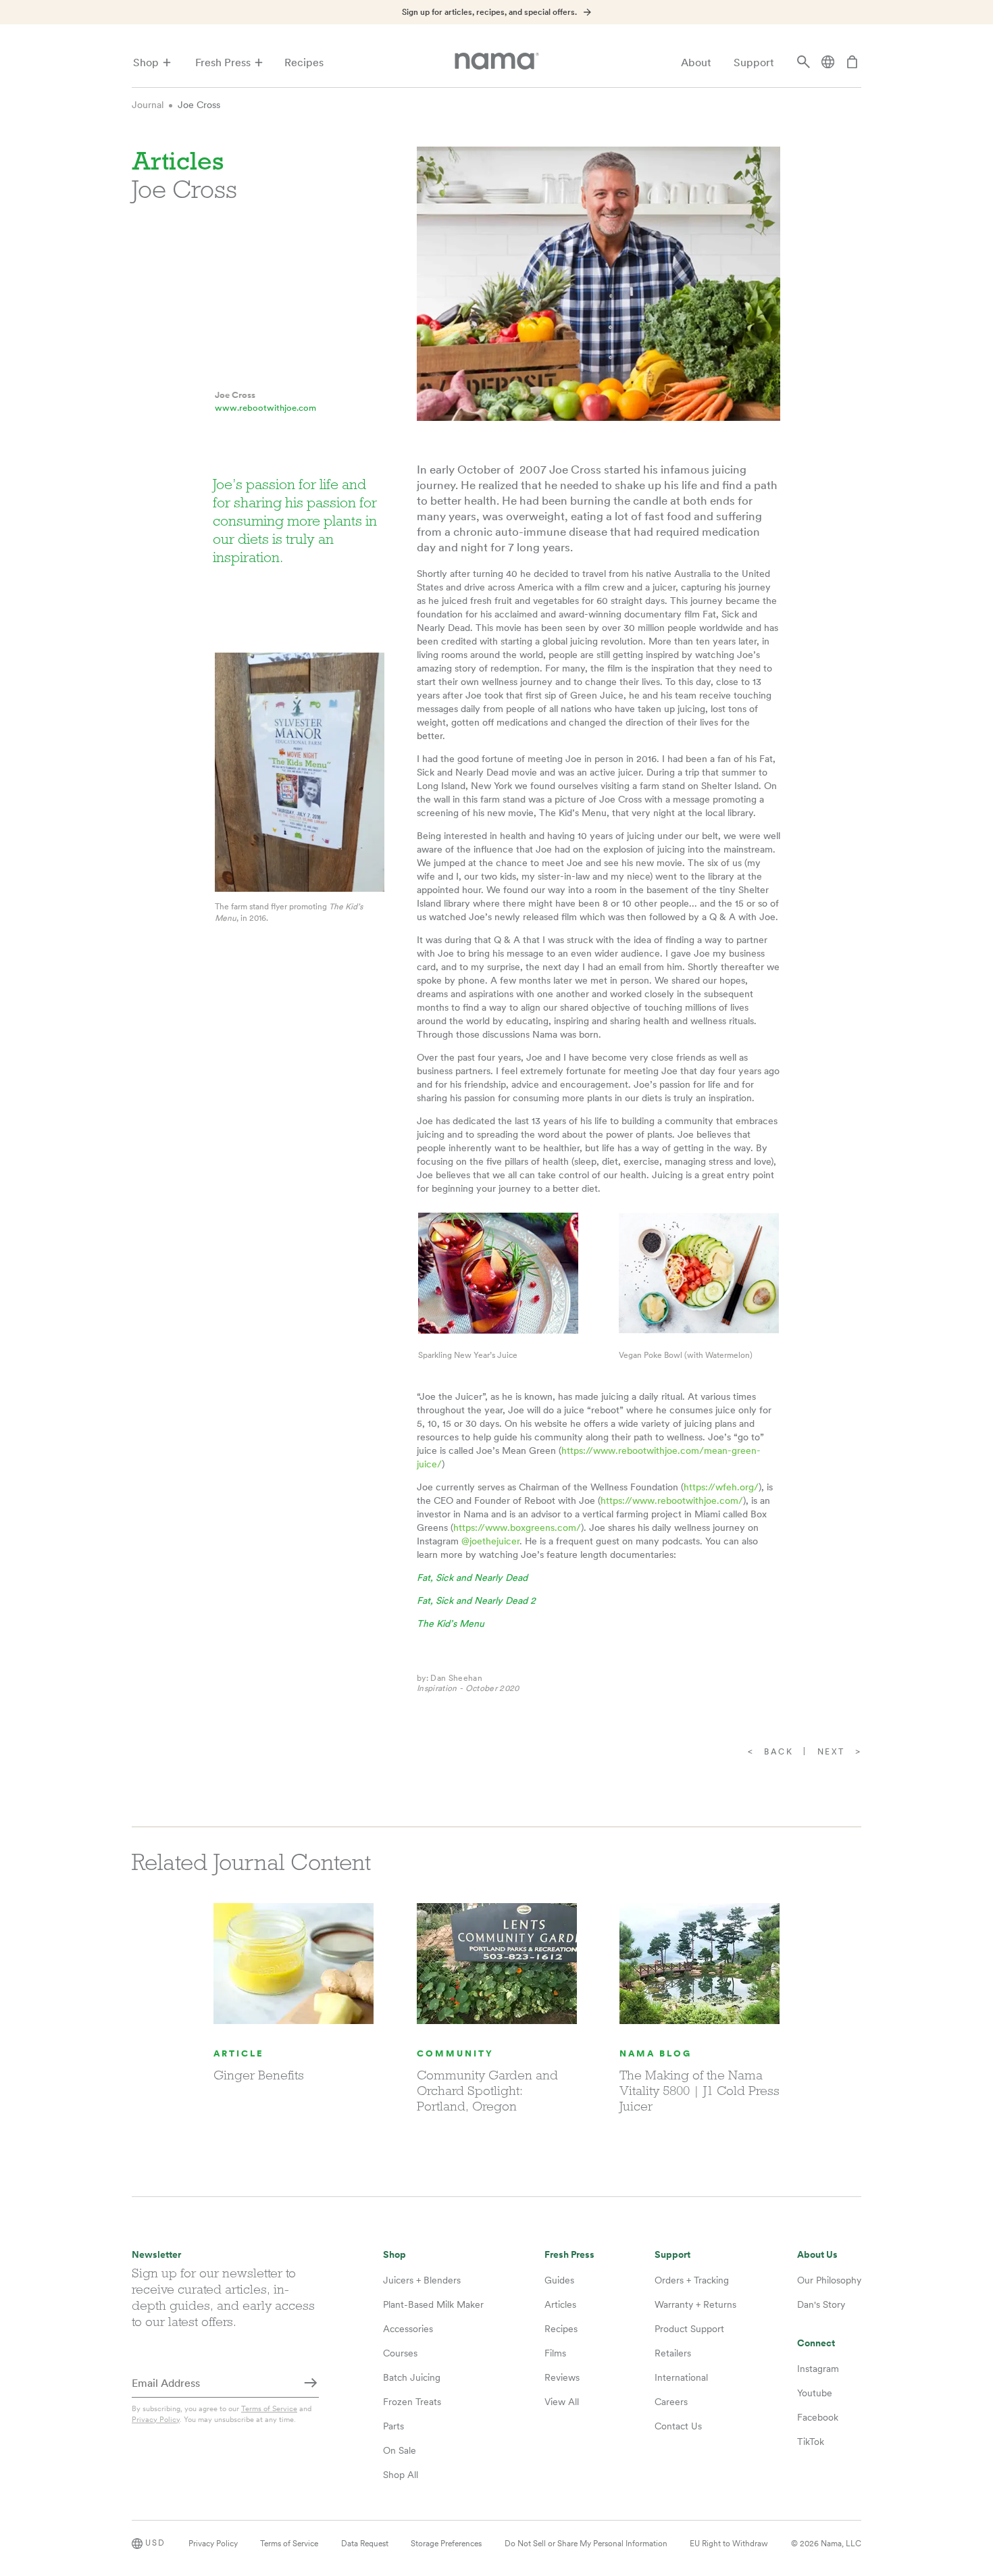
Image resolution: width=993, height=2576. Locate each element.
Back (779, 1752)
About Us (817, 2255)
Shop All (401, 2475)
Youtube (815, 2393)
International (681, 2377)
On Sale (400, 2450)
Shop (146, 62)
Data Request (365, 2544)
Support (754, 62)
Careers (671, 2402)
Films (555, 2353)
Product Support (689, 2329)
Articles (560, 2304)
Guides (559, 2280)
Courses (400, 2353)
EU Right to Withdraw (729, 2544)
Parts (393, 2426)
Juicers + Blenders (422, 2280)
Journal (148, 105)
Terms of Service (269, 2408)
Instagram (818, 2369)
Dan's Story (821, 2304)
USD (155, 2543)
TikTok (811, 2442)
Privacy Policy (156, 2419)
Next (831, 1752)
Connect (816, 2343)
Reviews (562, 2377)
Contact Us (678, 2426)
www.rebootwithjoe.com (265, 408)
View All (562, 2402)
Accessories (408, 2329)
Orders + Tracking (692, 2280)
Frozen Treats (412, 2402)
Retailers (673, 2353)
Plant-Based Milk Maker (433, 2304)
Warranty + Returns (695, 2304)
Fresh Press (223, 62)
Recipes (304, 62)
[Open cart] (852, 63)
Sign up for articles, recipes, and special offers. (489, 12)
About (696, 62)
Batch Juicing (412, 2377)
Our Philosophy (829, 2280)
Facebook (818, 2417)
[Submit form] (311, 2384)
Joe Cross (199, 105)
